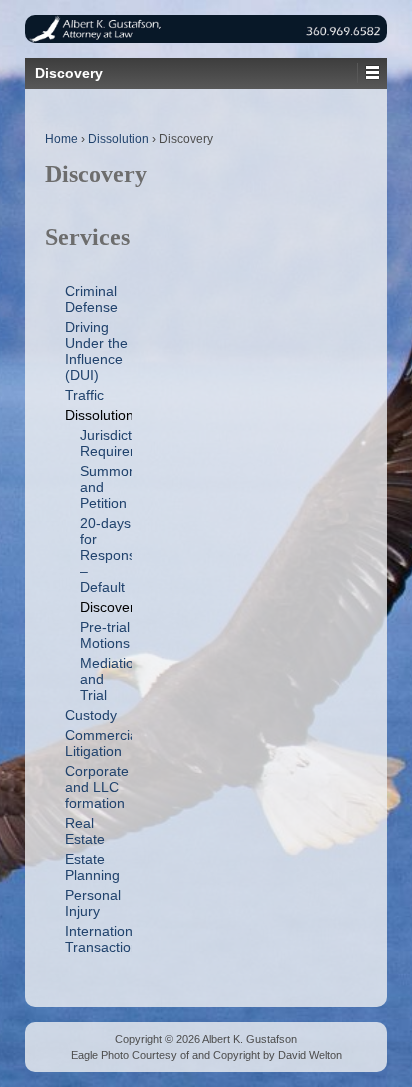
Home (61, 139)
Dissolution (118, 139)
